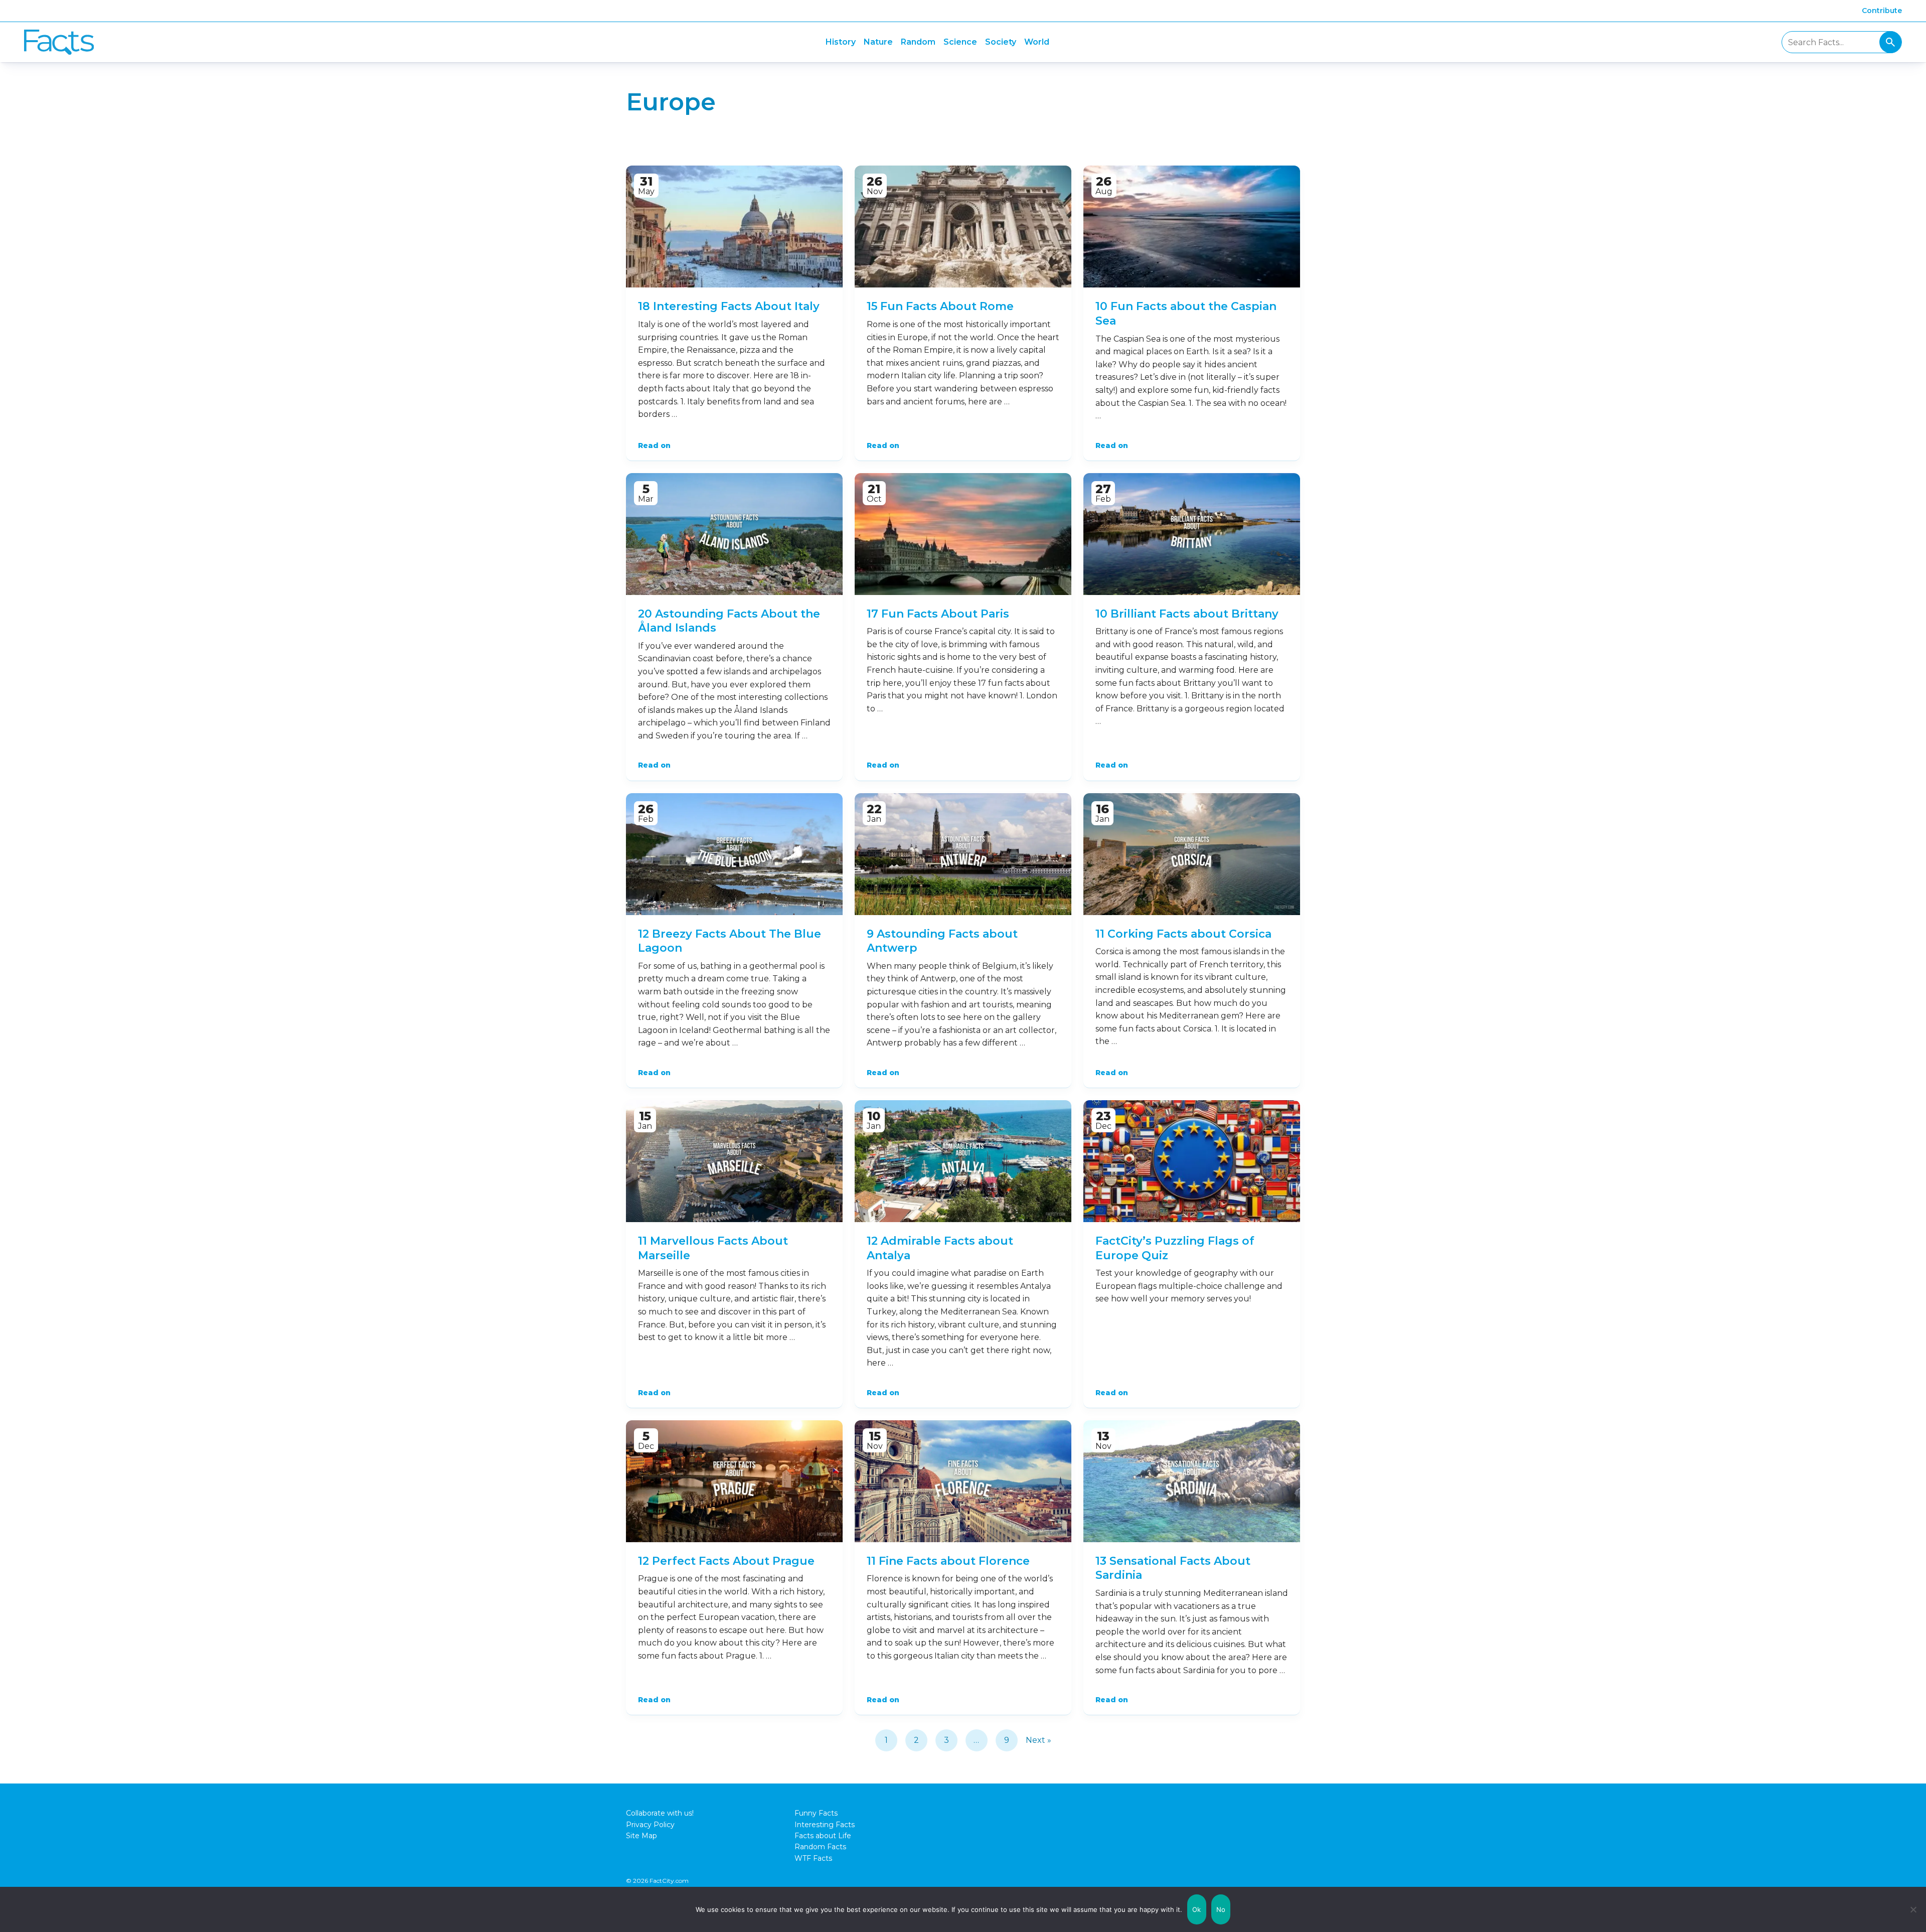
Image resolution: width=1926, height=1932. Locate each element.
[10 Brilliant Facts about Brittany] (1192, 534)
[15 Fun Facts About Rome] (963, 227)
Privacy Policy (650, 1825)
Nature (878, 42)
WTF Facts (813, 1858)
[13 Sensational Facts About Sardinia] (1192, 1481)
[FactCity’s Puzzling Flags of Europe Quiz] (1192, 1161)
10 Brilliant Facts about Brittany (1187, 614)
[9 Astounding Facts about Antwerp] (963, 854)
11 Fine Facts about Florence (948, 1561)
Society (1001, 42)
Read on (654, 445)
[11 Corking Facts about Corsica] (1192, 854)
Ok (1197, 1909)
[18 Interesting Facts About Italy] (734, 227)
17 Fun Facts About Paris (938, 614)
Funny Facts (816, 1813)
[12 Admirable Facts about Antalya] (963, 1161)
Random (918, 42)
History (841, 42)
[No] (1913, 1909)
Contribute (1882, 11)
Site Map (641, 1836)
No (1221, 1909)
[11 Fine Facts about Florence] (963, 1481)
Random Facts (820, 1847)
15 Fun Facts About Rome (940, 306)
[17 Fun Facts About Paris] (963, 534)
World (1037, 42)
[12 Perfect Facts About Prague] (734, 1481)
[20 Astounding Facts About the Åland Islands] (734, 534)
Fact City (59, 42)
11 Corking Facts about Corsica (1183, 934)
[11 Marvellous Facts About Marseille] (734, 1161)
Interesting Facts (825, 1825)
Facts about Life (823, 1836)
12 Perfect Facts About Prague (726, 1561)
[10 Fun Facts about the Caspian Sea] (1192, 227)
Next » (1038, 1740)
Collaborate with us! (660, 1813)
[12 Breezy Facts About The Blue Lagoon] (734, 854)
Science (960, 42)
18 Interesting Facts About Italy (729, 306)
